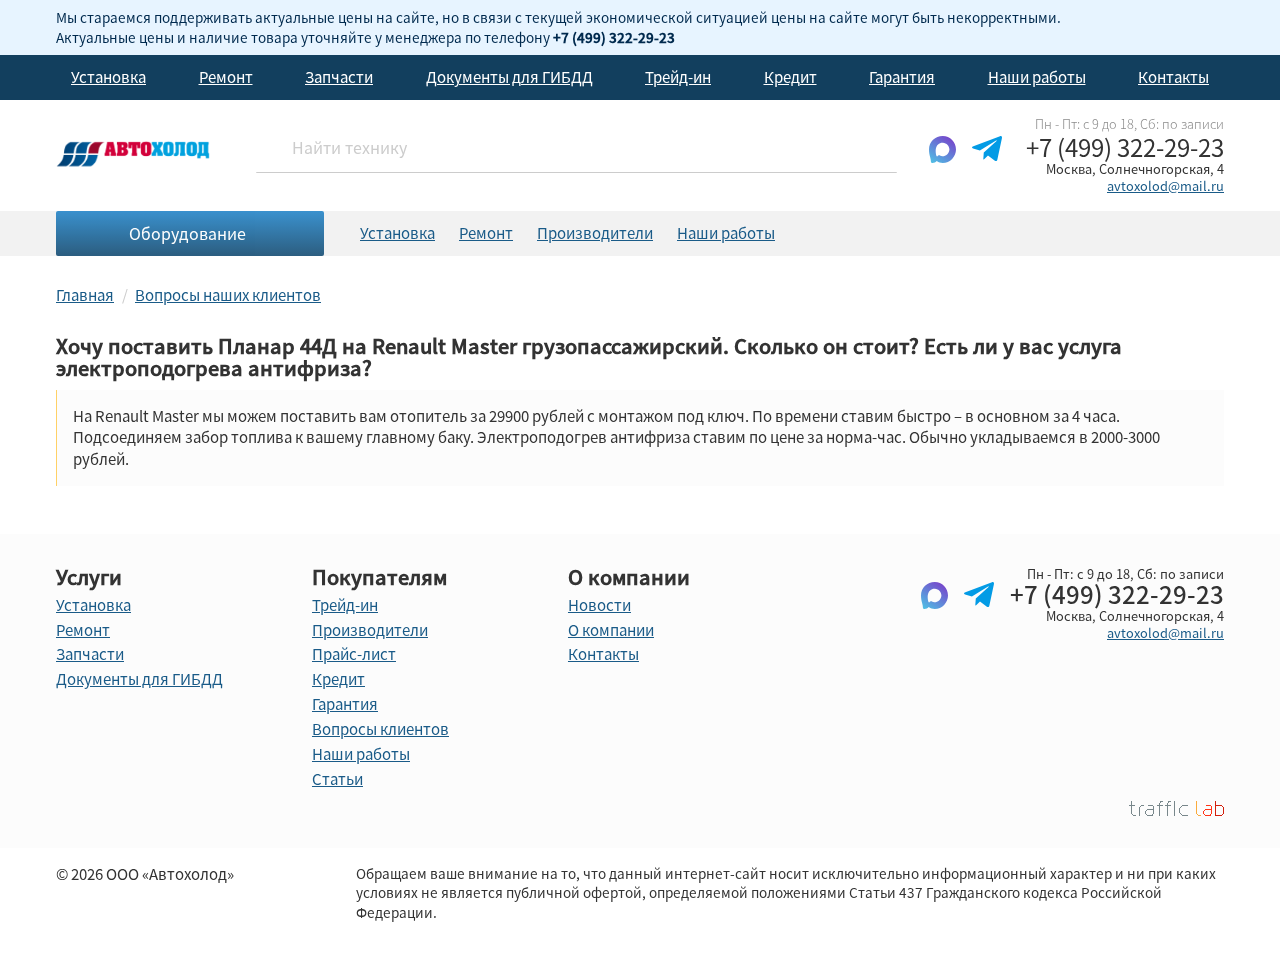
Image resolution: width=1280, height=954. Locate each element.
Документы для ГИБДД (509, 77)
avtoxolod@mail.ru (1165, 185)
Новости (599, 605)
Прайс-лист (354, 654)
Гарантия (902, 77)
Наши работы (1037, 77)
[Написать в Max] (942, 165)
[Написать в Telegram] (987, 165)
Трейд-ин (678, 77)
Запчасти (339, 77)
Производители (595, 233)
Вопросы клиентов (380, 729)
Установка (108, 77)
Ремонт (226, 77)
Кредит (790, 77)
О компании (611, 630)
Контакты (1173, 77)
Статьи (337, 779)
